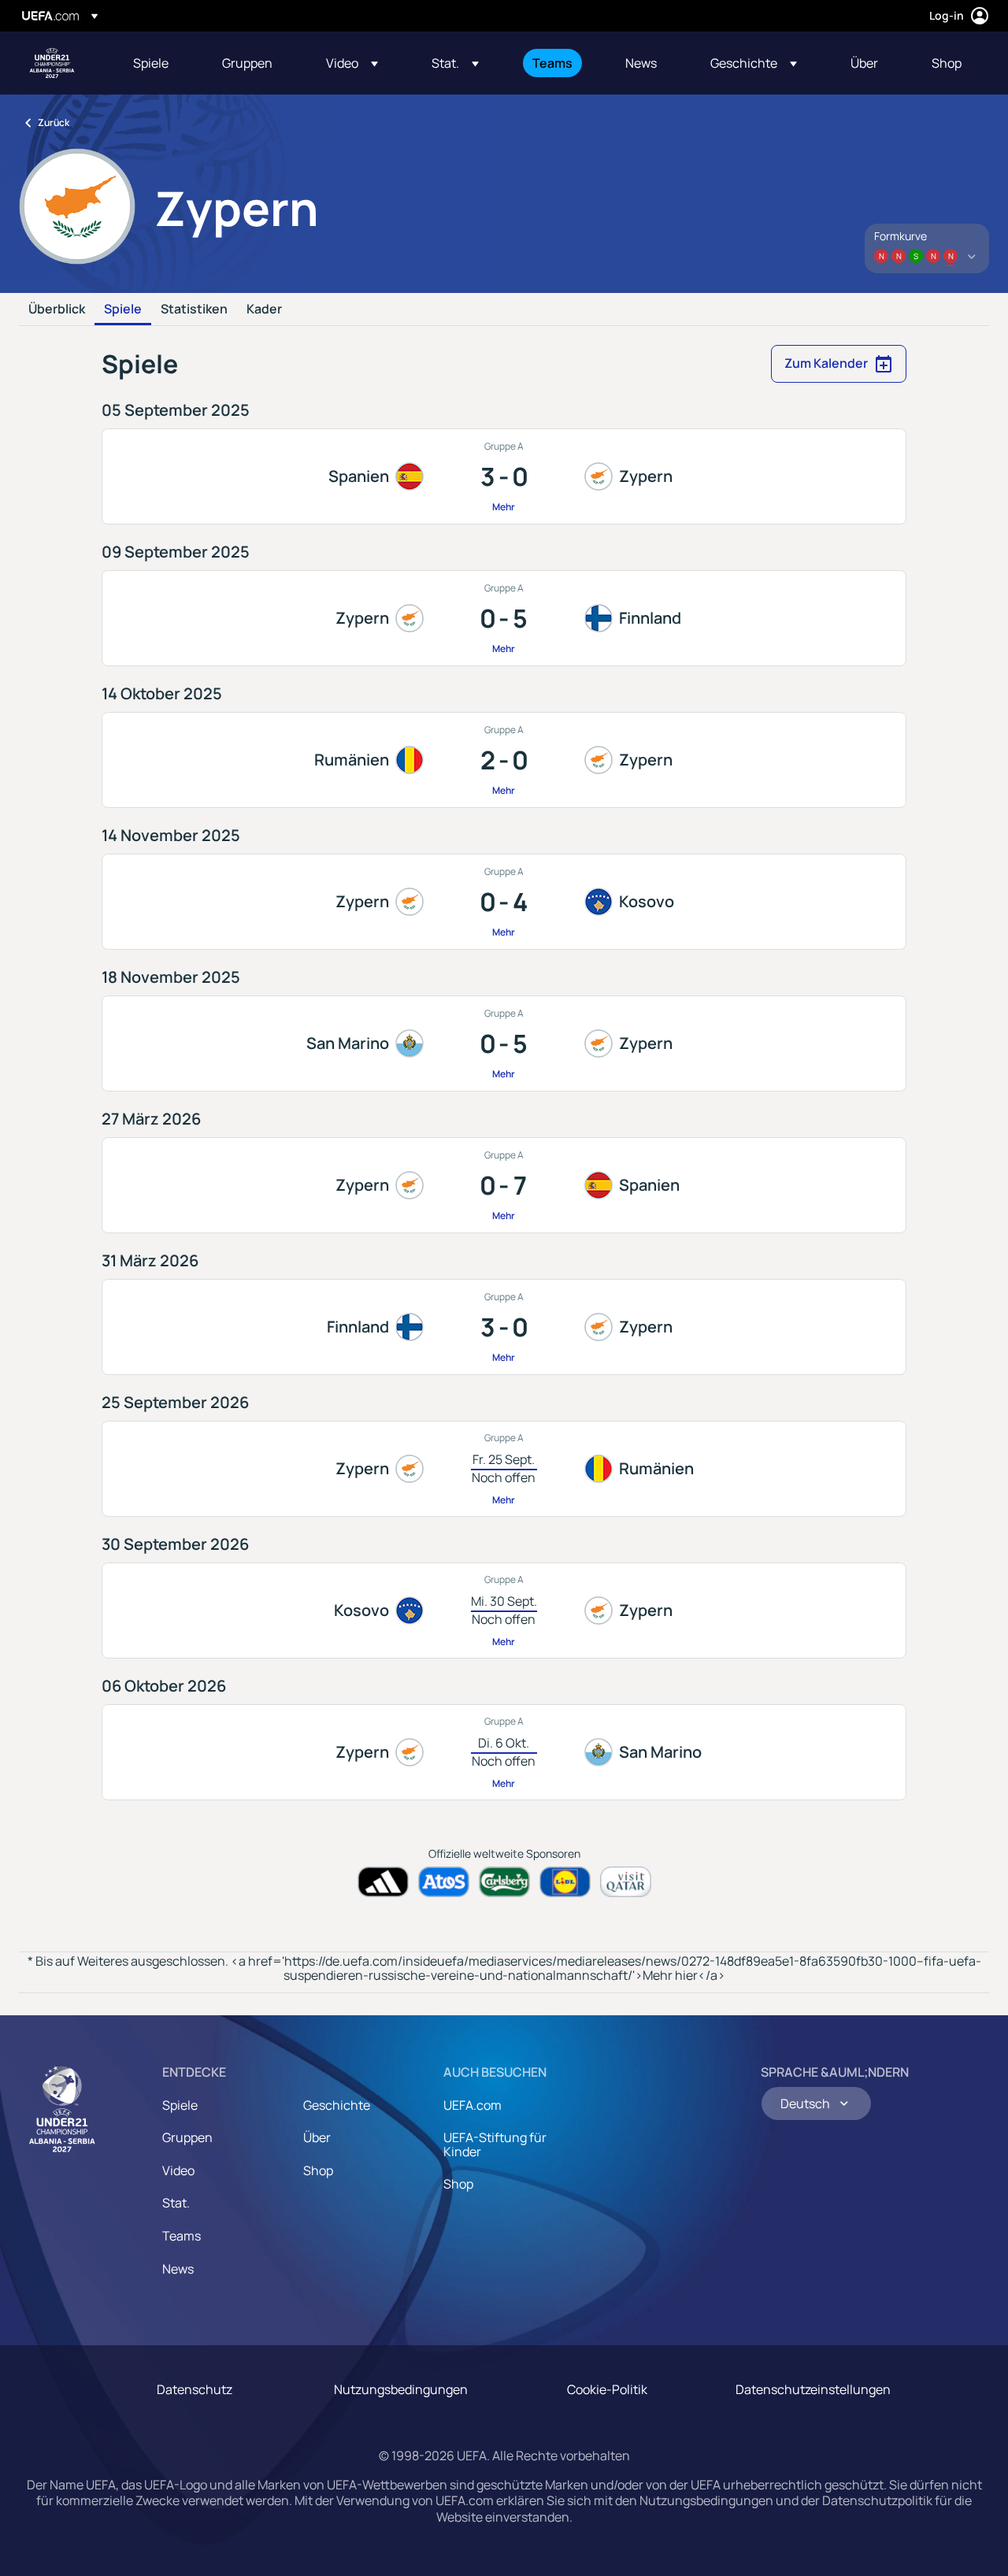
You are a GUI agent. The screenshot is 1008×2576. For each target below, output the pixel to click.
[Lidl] (565, 1882)
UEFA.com (472, 2105)
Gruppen (187, 2137)
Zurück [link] (54, 122)
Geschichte (337, 2105)
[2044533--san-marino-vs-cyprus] (504, 1043)
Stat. (176, 2203)
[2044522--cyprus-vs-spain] (504, 1185)
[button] (352, 63)
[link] (151, 63)
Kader (264, 309)
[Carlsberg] (504, 1882)
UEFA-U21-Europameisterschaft (52, 63)
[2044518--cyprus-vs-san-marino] (504, 1752)
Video (178, 2170)
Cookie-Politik (607, 2389)
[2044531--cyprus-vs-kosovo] (504, 902)
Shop (318, 2170)
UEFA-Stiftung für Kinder (495, 2144)
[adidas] (383, 1882)
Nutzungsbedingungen (401, 2389)
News (178, 2269)
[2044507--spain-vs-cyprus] (504, 476)
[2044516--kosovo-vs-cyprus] (504, 1610)
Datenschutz (195, 2389)
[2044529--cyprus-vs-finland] (504, 618)
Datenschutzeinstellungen (813, 2389)
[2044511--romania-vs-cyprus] (504, 760)
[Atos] (444, 1882)
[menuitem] (158, 63)
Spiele (123, 309)
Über (317, 2137)
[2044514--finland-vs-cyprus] (504, 1327)
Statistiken (194, 309)
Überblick (57, 309)
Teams (182, 2236)
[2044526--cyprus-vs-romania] (504, 1469)
